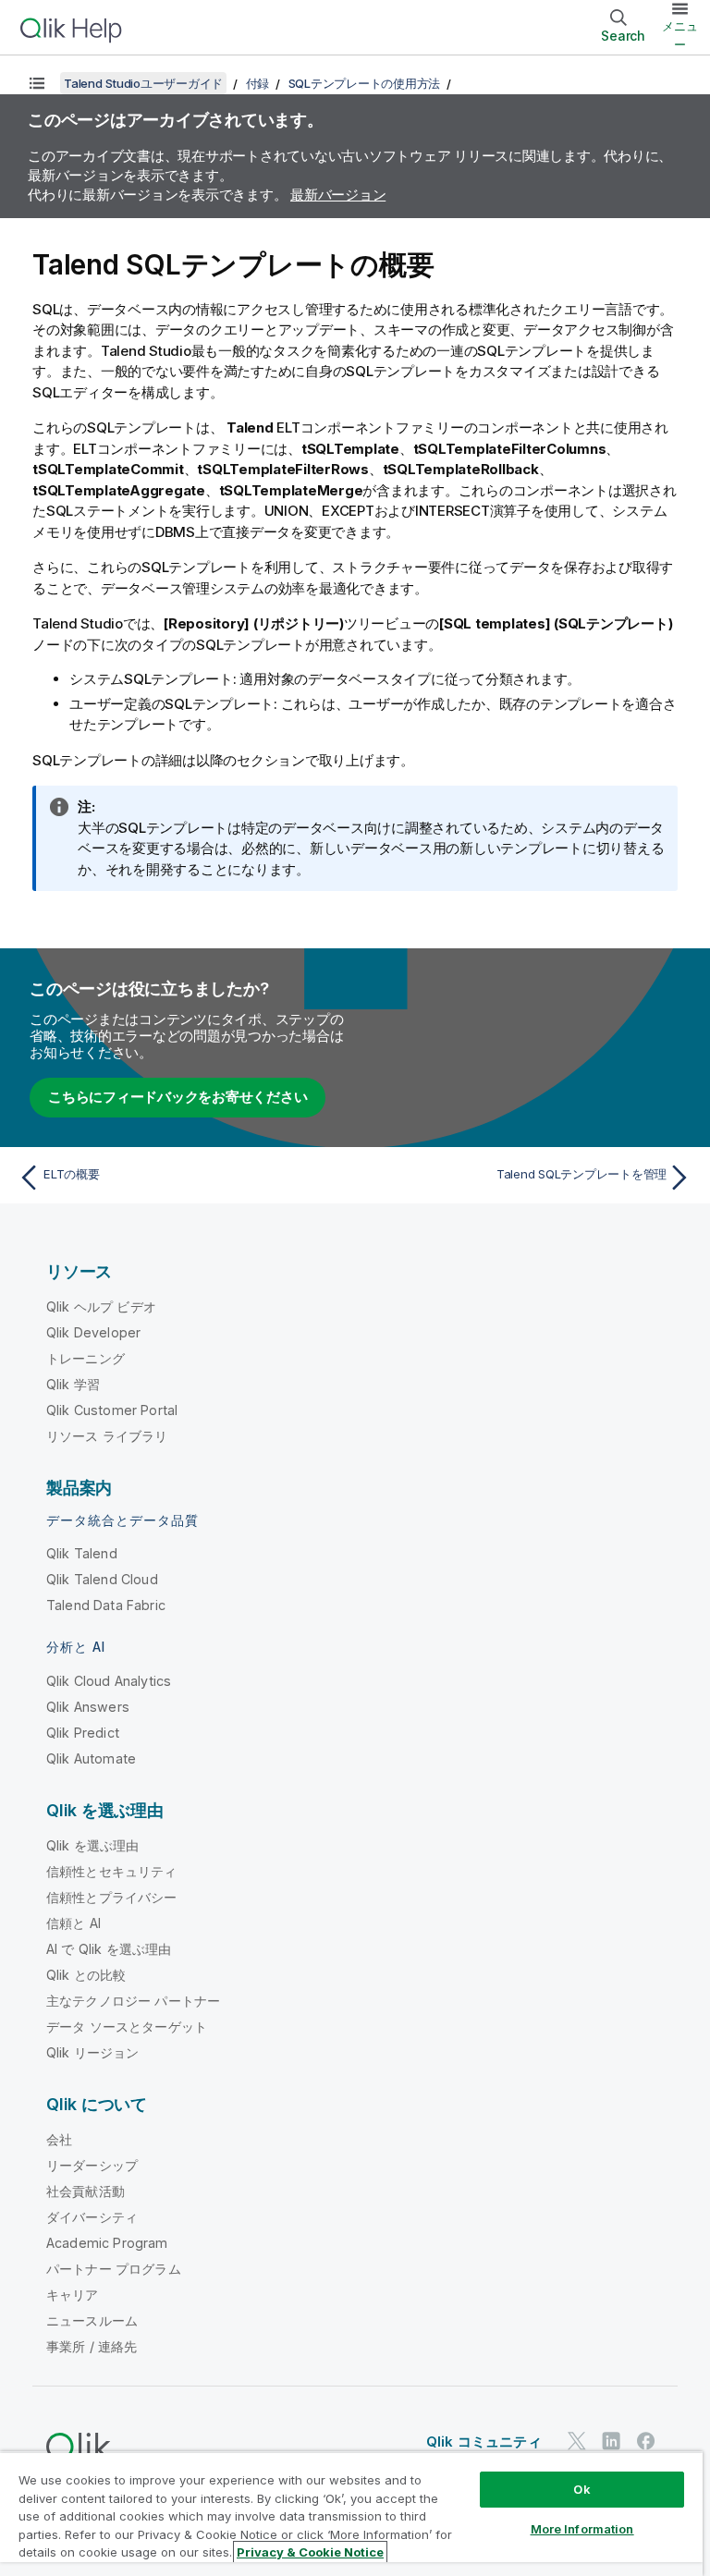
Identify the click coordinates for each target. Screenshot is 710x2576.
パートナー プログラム (114, 2269)
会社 (59, 2139)
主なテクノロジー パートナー (133, 2001)
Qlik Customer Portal (112, 1410)
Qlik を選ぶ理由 (93, 1845)
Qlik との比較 (86, 1975)
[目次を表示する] (37, 83)
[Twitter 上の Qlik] (577, 2441)
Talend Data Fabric (106, 1605)
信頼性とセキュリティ (112, 1871)
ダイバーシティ (92, 2217)
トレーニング (86, 1358)
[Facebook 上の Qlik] (646, 2441)
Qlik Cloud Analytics (109, 1681)
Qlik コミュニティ (484, 2442)
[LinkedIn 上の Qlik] (611, 2441)
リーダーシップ (92, 2165)
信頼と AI (73, 1923)
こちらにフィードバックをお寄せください (177, 1097)
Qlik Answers (88, 1707)
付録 (258, 83)
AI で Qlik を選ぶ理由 (109, 1949)
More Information (582, 2529)
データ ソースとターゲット (127, 2027)
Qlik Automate (91, 1758)
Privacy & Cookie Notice (310, 2552)
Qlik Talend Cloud (102, 1579)
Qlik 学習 (73, 1384)
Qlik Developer (93, 1332)
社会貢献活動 (86, 2191)
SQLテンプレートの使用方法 (365, 83)
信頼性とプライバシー (112, 1897)
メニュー (680, 35)
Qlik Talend (82, 1553)
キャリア (73, 2295)
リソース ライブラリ (107, 1436)
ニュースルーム (92, 2320)
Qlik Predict (83, 1733)
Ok (581, 2489)
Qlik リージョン (93, 2052)
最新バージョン (338, 195)
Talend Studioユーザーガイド (143, 83)
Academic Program (107, 2243)
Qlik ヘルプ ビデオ (101, 1306)
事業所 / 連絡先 (92, 2346)
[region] (351, 2514)
